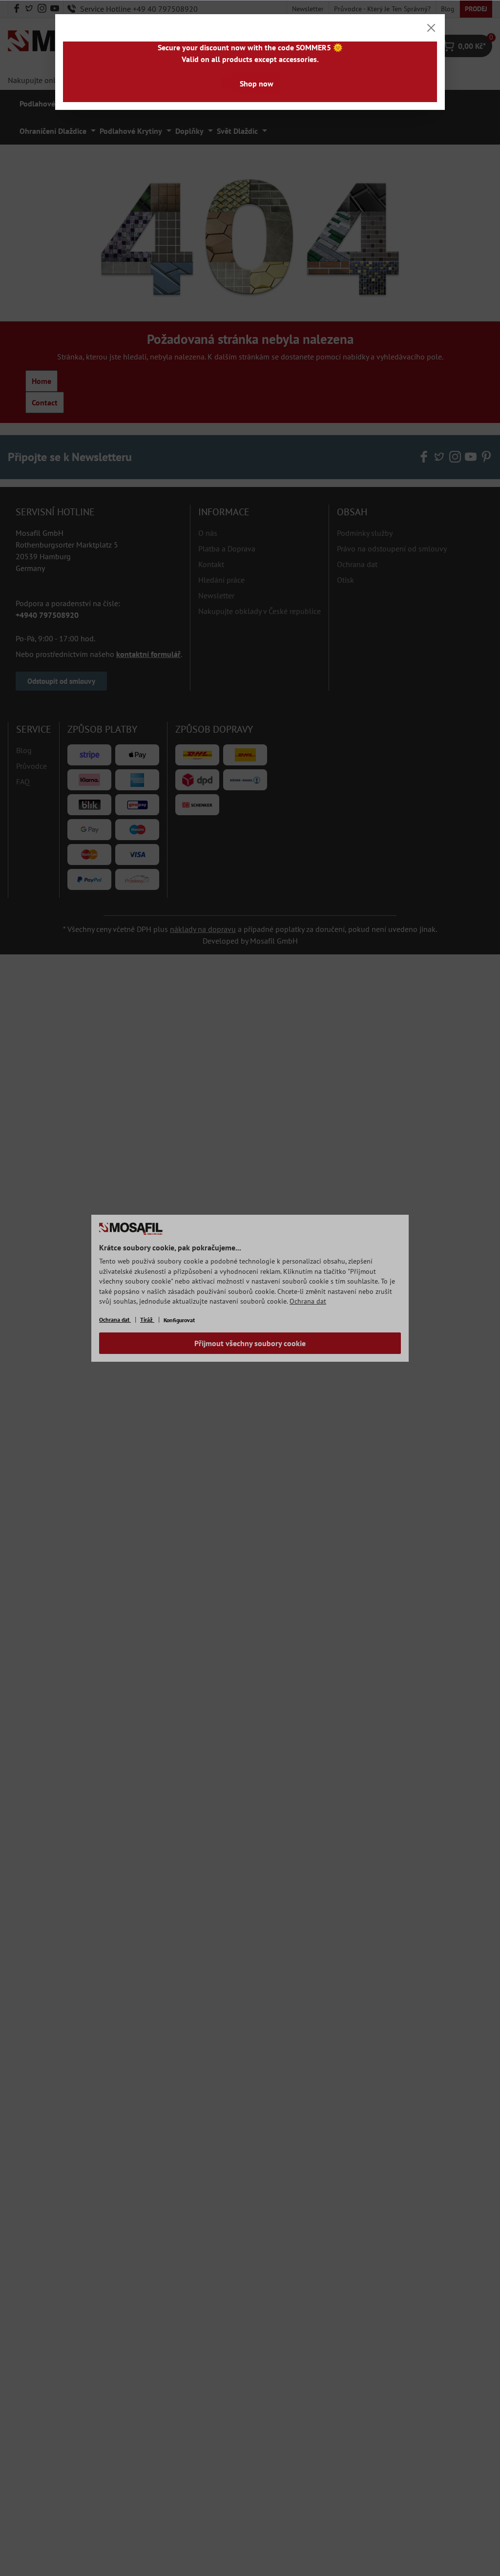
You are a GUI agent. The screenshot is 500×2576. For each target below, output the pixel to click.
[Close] (431, 28)
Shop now (257, 84)
